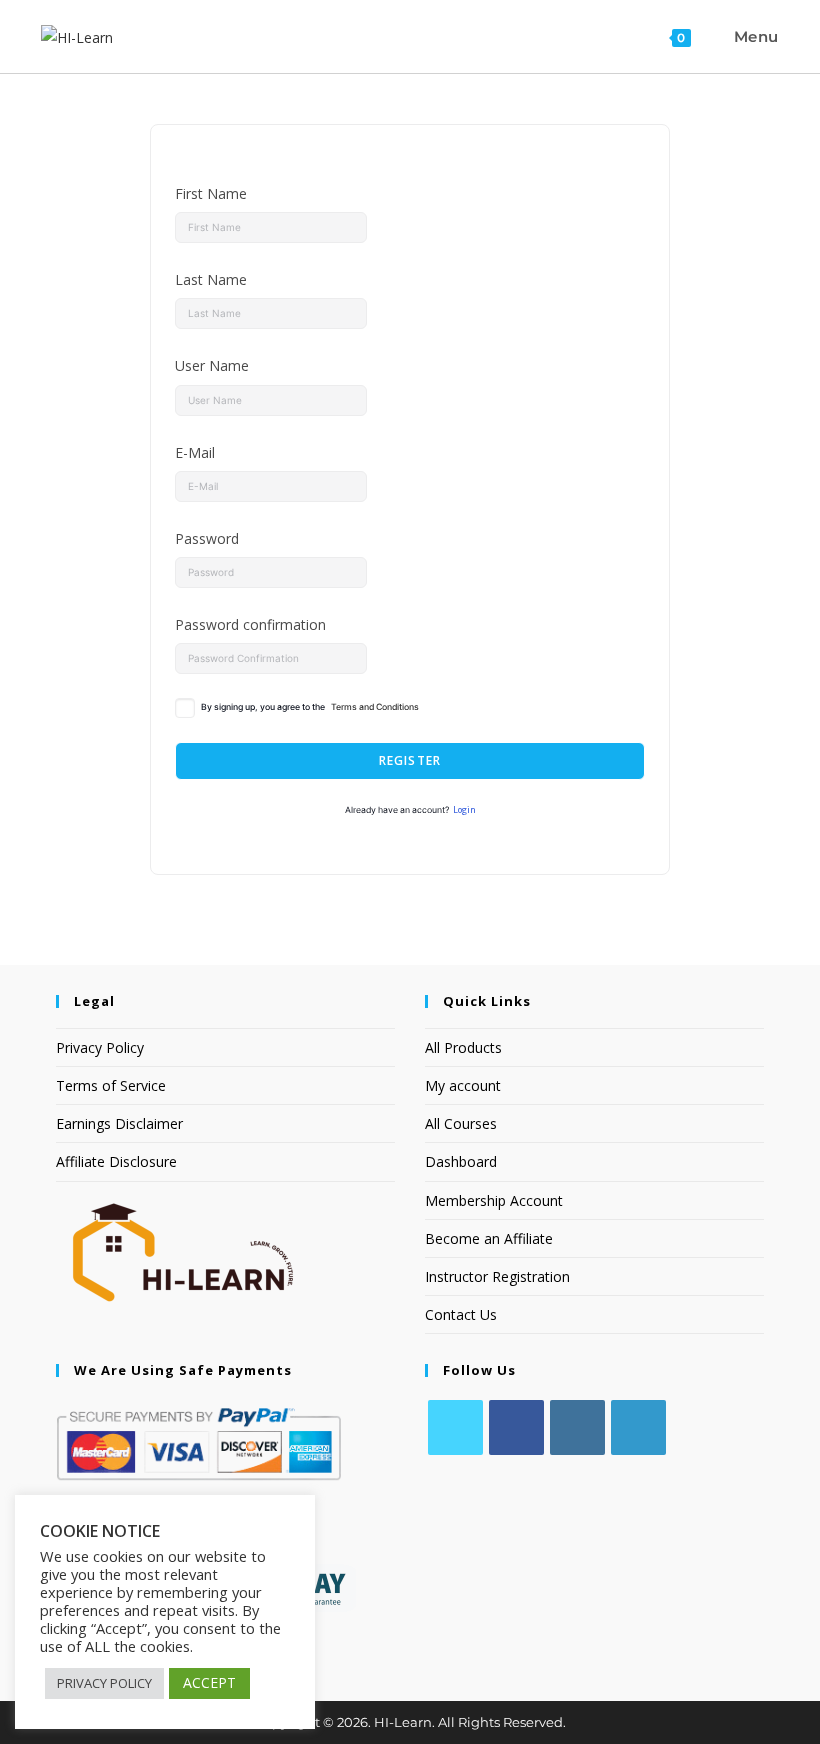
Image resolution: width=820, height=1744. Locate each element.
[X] (455, 1427)
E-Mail (195, 452)
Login (464, 810)
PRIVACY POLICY (104, 1683)
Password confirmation (250, 624)
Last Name (211, 279)
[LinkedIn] (638, 1427)
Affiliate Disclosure (116, 1161)
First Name (211, 193)
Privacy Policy (100, 1047)
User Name (212, 365)
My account (463, 1085)
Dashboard (461, 1161)
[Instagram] (577, 1427)
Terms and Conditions (375, 707)
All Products (463, 1047)
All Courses (461, 1123)
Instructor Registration (497, 1276)
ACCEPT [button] (209, 1682)
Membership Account (494, 1200)
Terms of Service (111, 1085)
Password (207, 538)
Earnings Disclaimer (119, 1123)
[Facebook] (516, 1427)
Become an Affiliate (489, 1238)
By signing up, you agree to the (310, 707)
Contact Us (461, 1314)
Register (410, 760)
